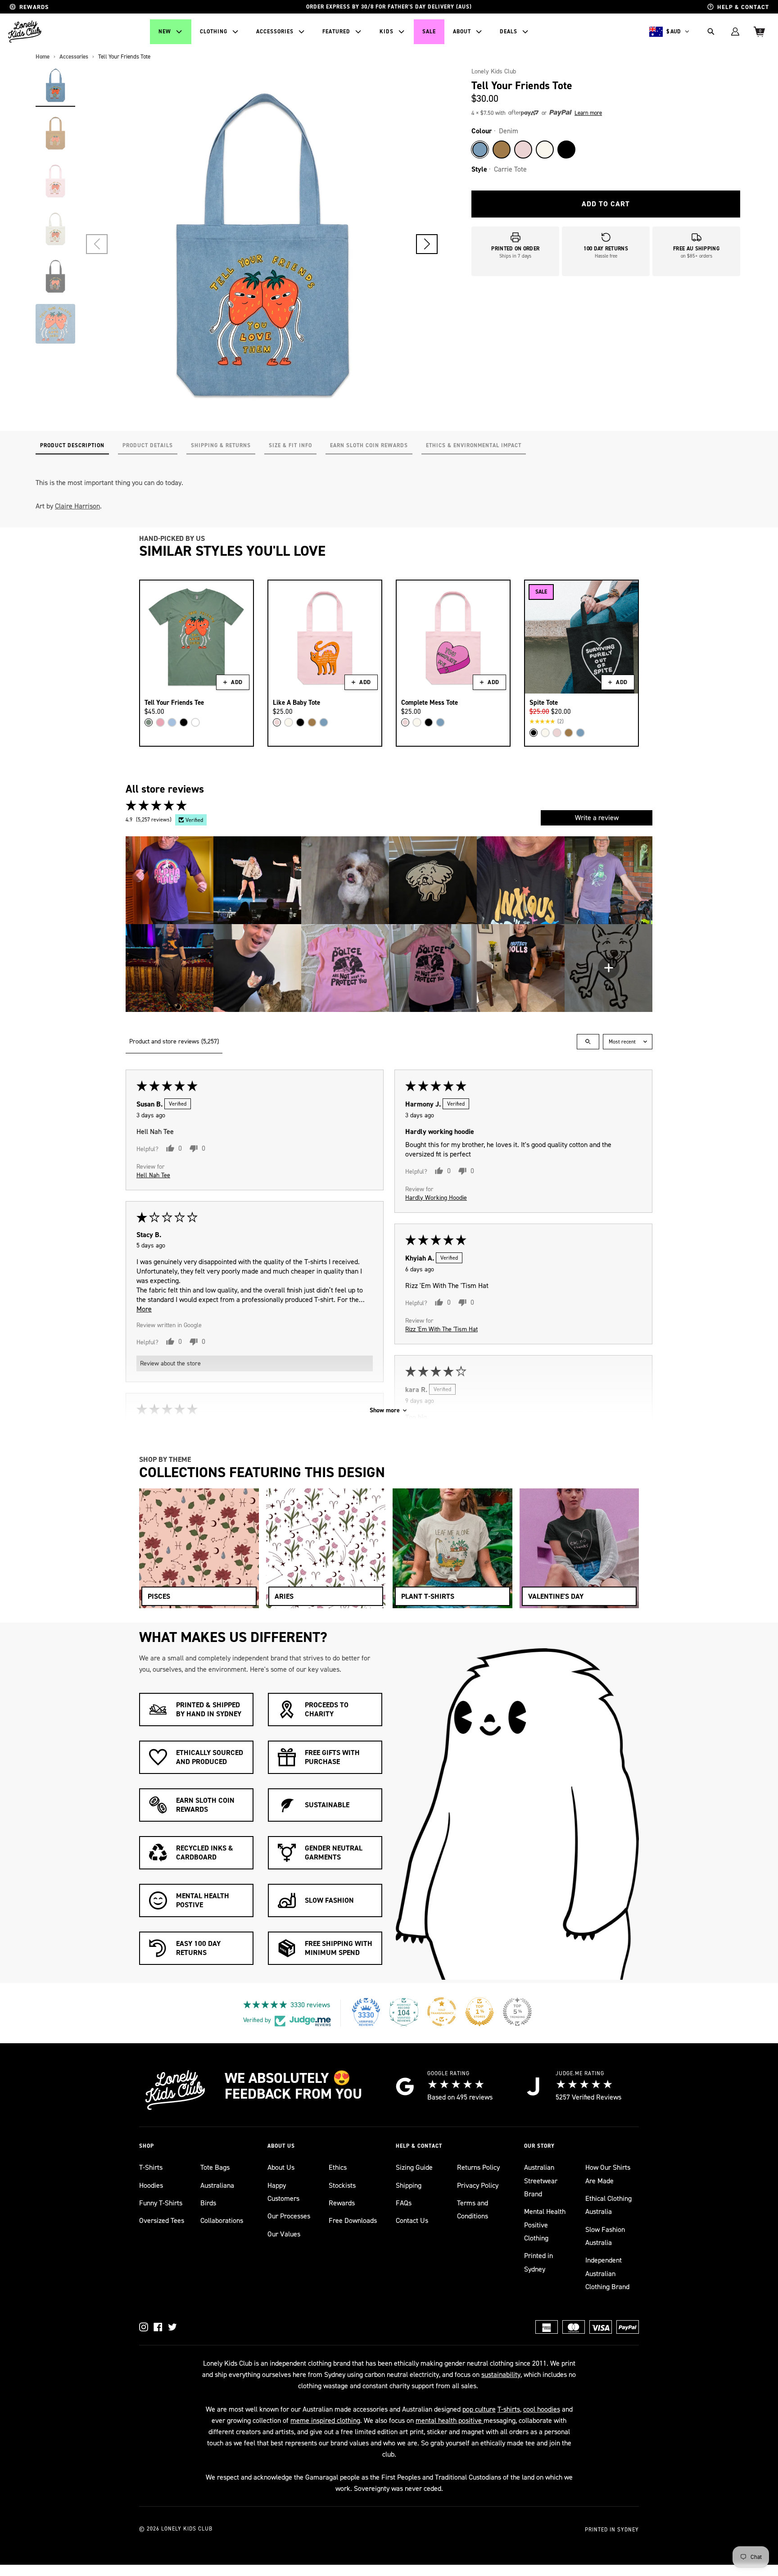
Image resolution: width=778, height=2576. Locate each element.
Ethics (338, 2167)
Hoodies (151, 2185)
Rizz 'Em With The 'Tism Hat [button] (441, 1329)
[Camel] (502, 150)
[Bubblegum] (160, 722)
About (462, 32)
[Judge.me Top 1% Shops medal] (479, 2012)
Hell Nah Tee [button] (153, 1175)
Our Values (284, 2234)
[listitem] (170, 880)
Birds (208, 2203)
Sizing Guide (414, 2167)
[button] (427, 244)
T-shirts (509, 2409)
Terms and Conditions (473, 2209)
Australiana (217, 2185)
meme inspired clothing (325, 2420)
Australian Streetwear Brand (541, 2181)
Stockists (342, 2185)
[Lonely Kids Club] (25, 32)
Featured (336, 32)
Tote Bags (215, 2167)
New (165, 32)
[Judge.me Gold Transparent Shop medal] (442, 2012)
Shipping (409, 2185)
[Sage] (149, 722)
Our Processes (289, 2216)
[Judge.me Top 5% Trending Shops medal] (517, 2012)
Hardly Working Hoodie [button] (436, 1197)
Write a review (597, 818)
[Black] (566, 150)
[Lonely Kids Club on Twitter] (172, 2327)
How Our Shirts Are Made (608, 2174)
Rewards (342, 2203)
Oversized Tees (162, 2220)
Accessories (275, 32)
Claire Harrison (77, 506)
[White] (195, 722)
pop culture (479, 2409)
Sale (429, 32)
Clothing (214, 32)
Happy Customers (283, 2192)
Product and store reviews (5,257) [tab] (174, 1041)
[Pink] (523, 150)
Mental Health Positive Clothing (545, 2225)
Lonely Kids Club (494, 71)
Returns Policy (478, 2167)
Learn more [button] (588, 113)
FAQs (404, 2203)
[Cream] (545, 150)
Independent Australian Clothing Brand (607, 2273)
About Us (281, 2167)
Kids (387, 32)
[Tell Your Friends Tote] (55, 85)
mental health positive (450, 2420)
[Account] (735, 32)
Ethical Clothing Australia (608, 2205)
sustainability (501, 2374)
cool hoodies (542, 2409)
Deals (509, 32)
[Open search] (588, 1042)
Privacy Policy (478, 2185)
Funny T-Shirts (161, 2203)
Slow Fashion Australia (605, 2236)
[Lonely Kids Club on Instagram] (144, 2327)
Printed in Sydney (538, 2262)
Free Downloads (353, 2220)
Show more (385, 1410)
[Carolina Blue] (172, 722)
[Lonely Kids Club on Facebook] (158, 2327)
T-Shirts (151, 2167)
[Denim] (480, 150)
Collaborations (222, 2220)
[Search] (711, 32)
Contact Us (412, 2220)
